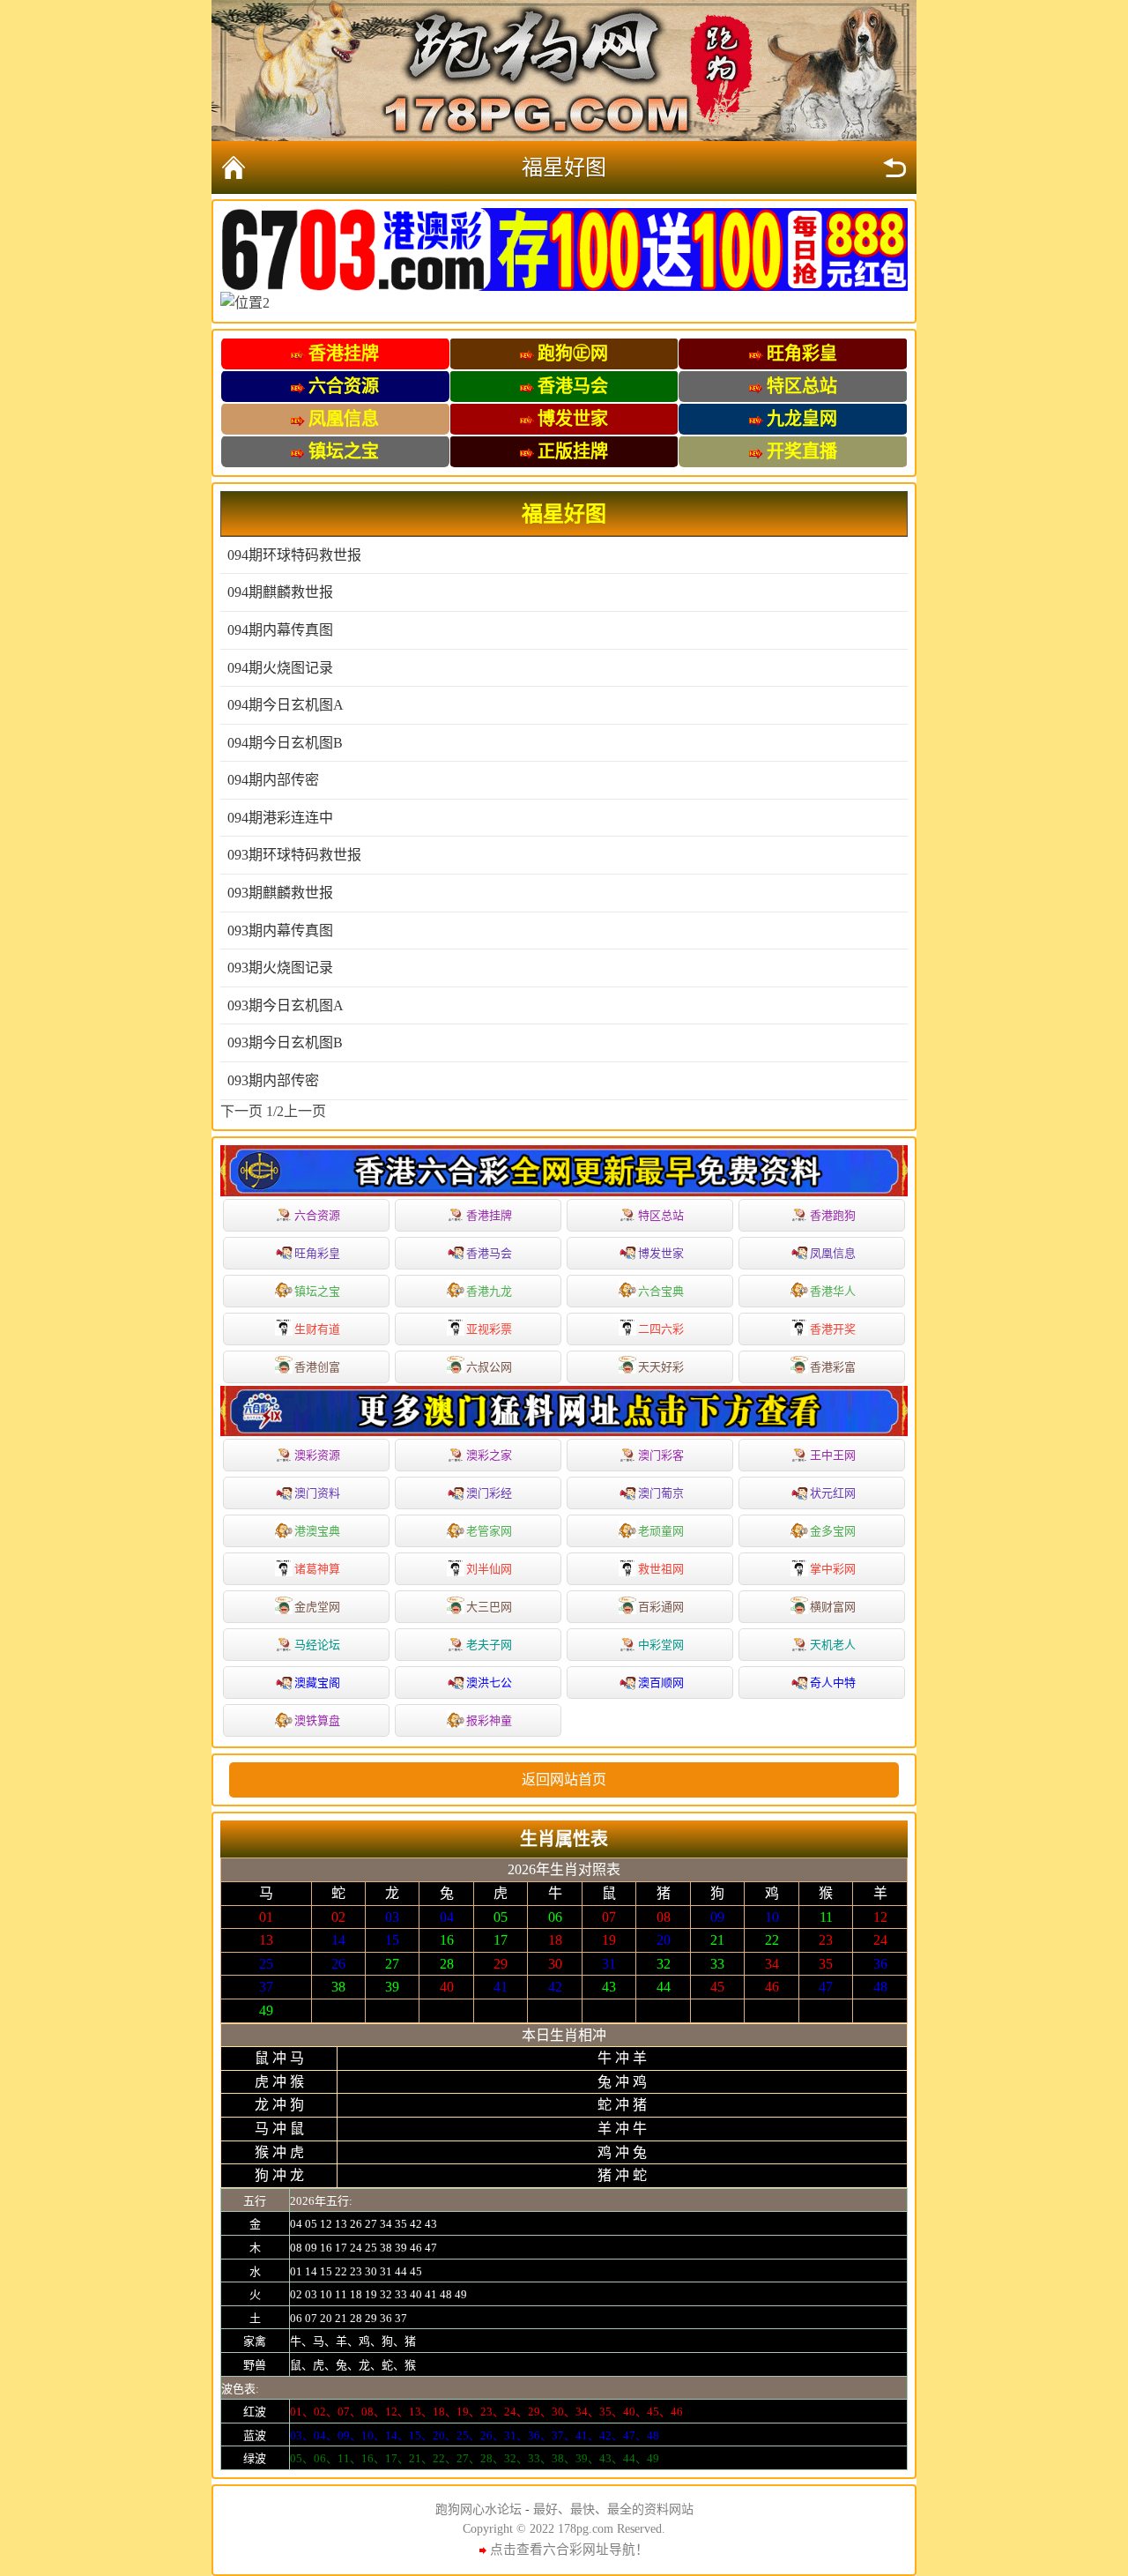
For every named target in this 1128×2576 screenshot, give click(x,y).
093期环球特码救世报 (294, 855)
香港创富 (317, 1367)
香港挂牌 (489, 1215)
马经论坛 (317, 1645)
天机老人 (833, 1645)
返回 (894, 168)
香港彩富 (833, 1367)
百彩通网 (661, 1607)
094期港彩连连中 (280, 818)
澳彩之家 (489, 1455)
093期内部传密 (273, 1080)
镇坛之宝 (317, 1291)
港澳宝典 (317, 1531)
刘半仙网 (489, 1569)
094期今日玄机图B (285, 743)
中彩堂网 (661, 1645)
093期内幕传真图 (280, 931)
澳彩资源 (317, 1455)
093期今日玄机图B (285, 1042)
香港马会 (489, 1253)
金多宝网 (833, 1531)
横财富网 (833, 1607)
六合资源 (317, 1215)
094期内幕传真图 (280, 630)
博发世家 (661, 1253)
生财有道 (317, 1329)
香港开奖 (833, 1329)
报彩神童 (489, 1720)
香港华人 (833, 1291)
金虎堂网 (317, 1607)
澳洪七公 (489, 1683)
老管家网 (489, 1531)
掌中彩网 (833, 1569)
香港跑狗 (833, 1215)
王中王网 (833, 1455)
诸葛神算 (317, 1569)
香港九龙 (489, 1291)
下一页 (241, 1111)
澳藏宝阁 (317, 1683)
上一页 (305, 1111)
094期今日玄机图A (286, 705)
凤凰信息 (833, 1253)
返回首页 (234, 168)
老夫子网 (489, 1645)
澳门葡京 (661, 1493)
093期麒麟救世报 (280, 893)
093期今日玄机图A (286, 1005)
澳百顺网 (661, 1683)
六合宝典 (661, 1291)
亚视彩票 (489, 1329)
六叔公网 (489, 1367)
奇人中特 (833, 1683)
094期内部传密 (273, 780)
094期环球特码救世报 (294, 555)
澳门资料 (317, 1493)
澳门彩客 (661, 1455)
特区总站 (661, 1215)
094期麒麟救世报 (280, 592)
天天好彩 (661, 1367)
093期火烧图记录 (280, 968)
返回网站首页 (564, 1779)
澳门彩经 (489, 1493)
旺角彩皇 (317, 1253)
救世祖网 (661, 1569)
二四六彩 (661, 1329)
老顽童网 (661, 1531)
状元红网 (833, 1493)
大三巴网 (489, 1607)
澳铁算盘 (317, 1720)
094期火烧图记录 (280, 668)
